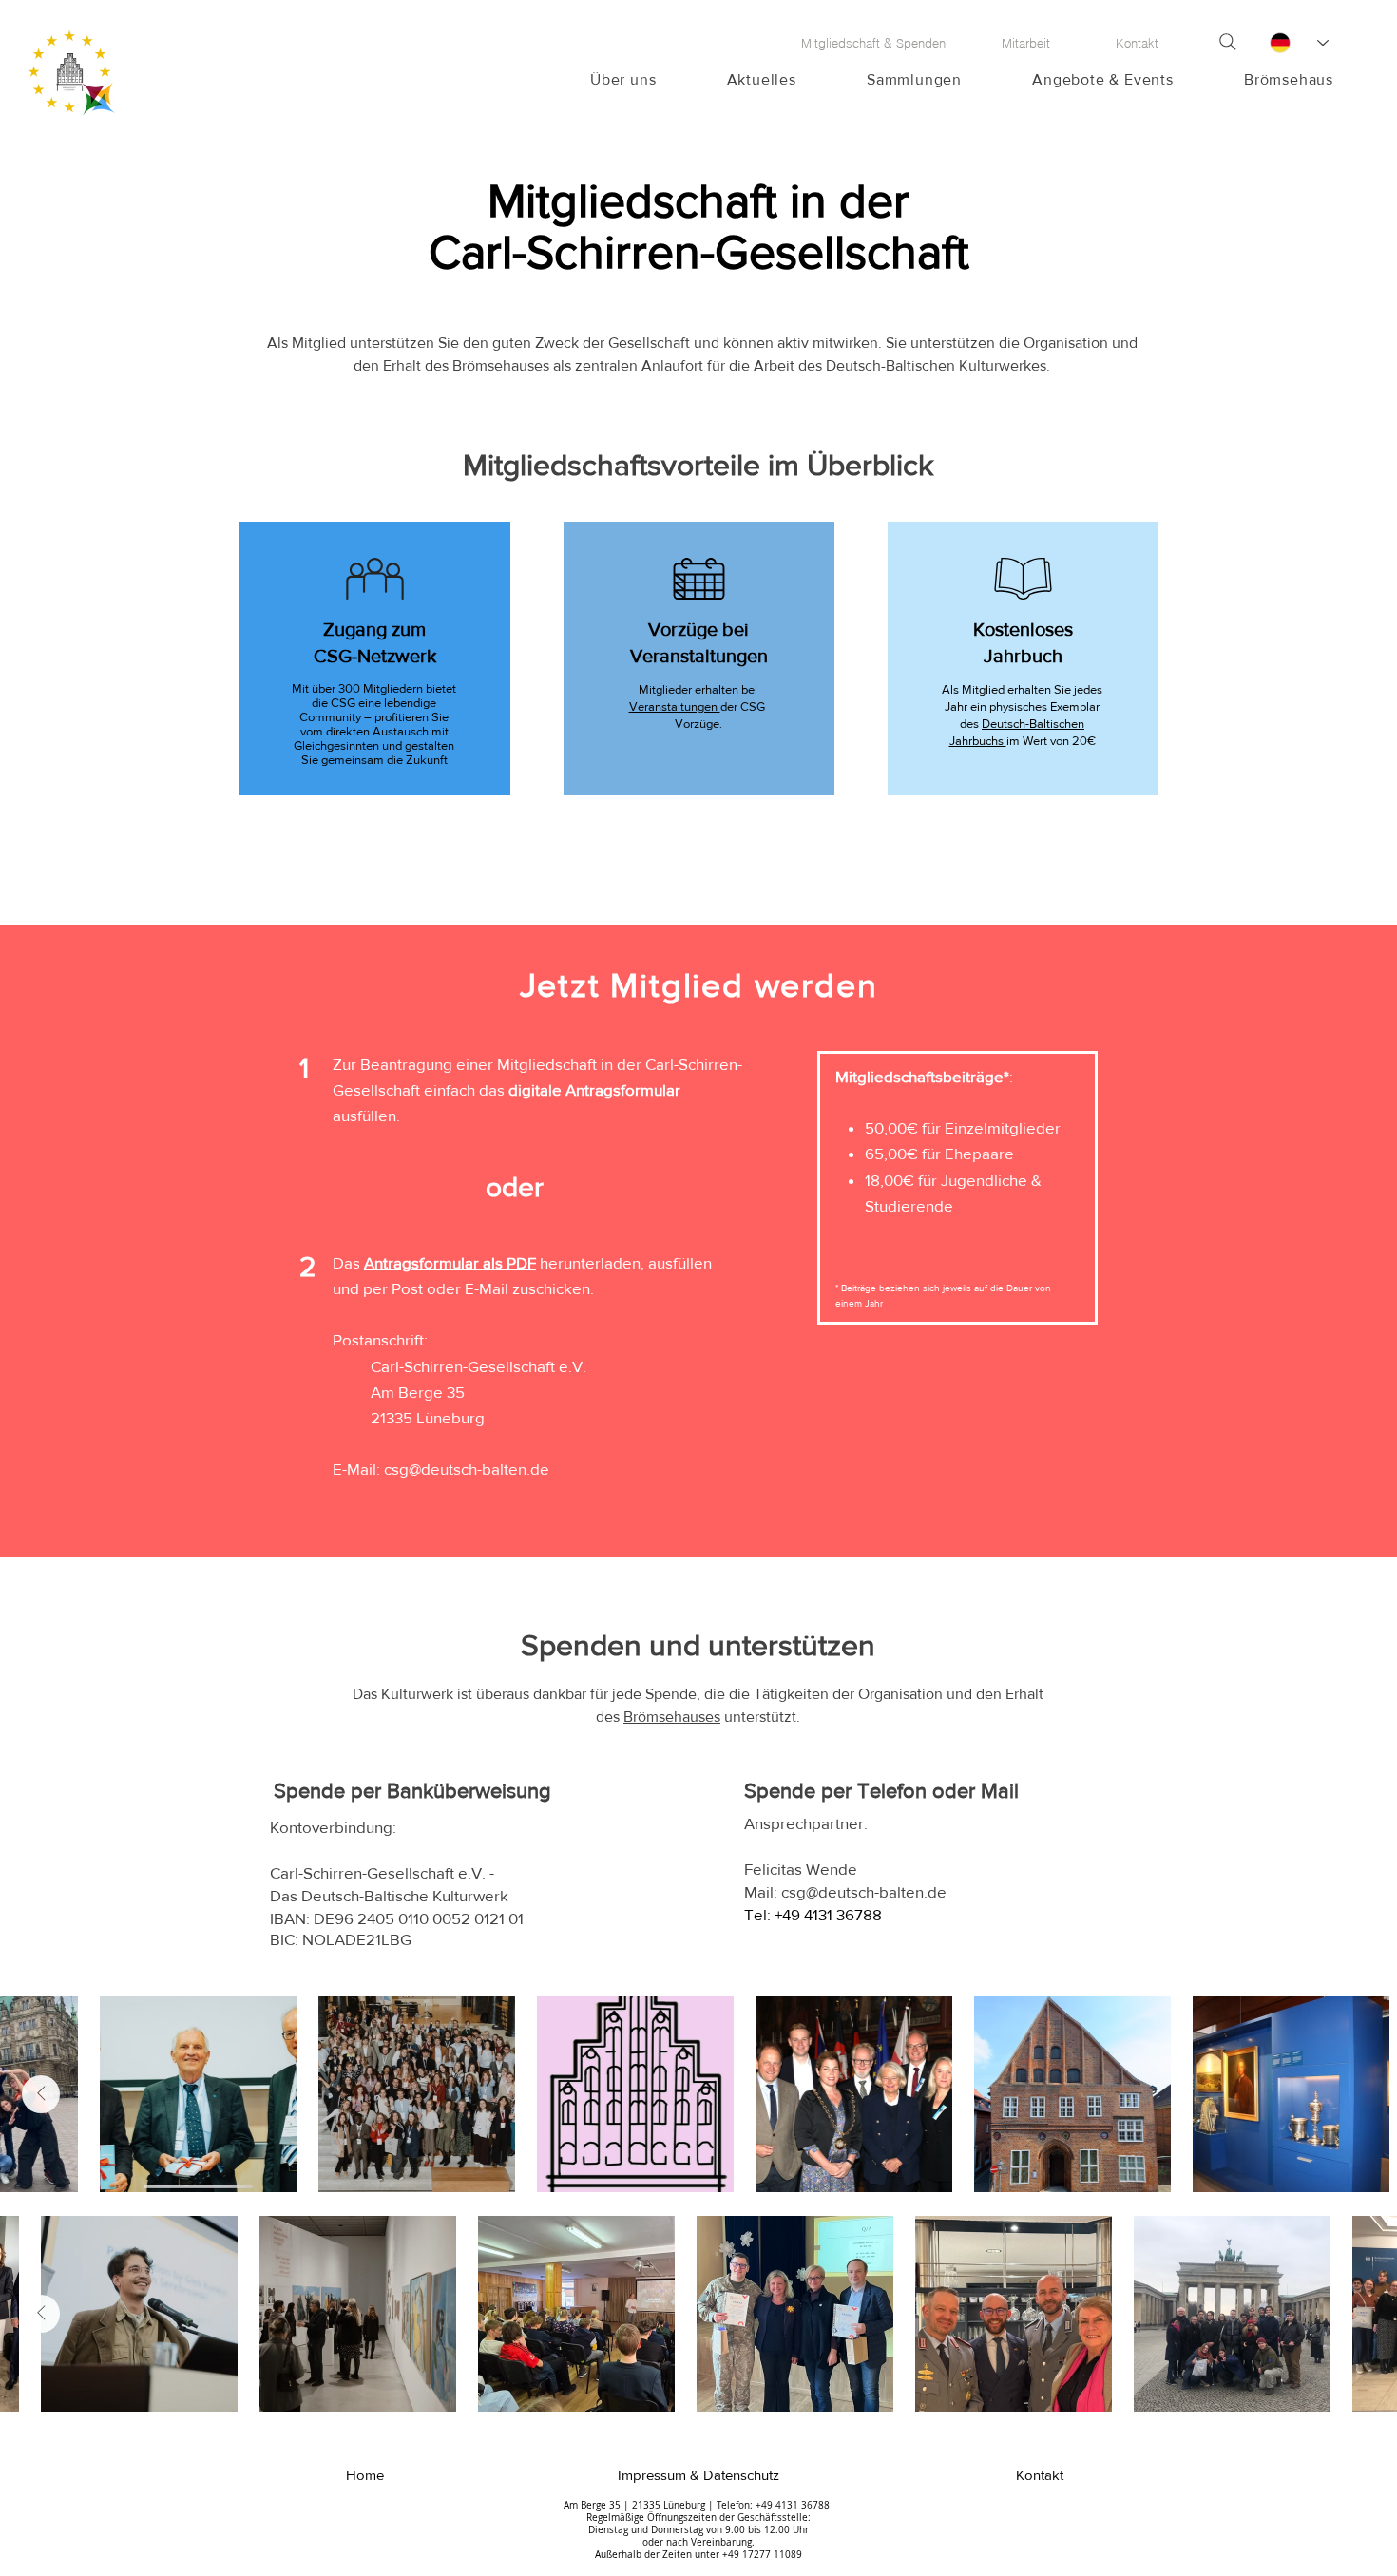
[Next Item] (41, 2094)
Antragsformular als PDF (450, 1262)
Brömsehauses (672, 1717)
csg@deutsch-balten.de (467, 1469)
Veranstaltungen (675, 706)
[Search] (1228, 42)
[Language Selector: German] (1298, 43)
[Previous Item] (1356, 2094)
